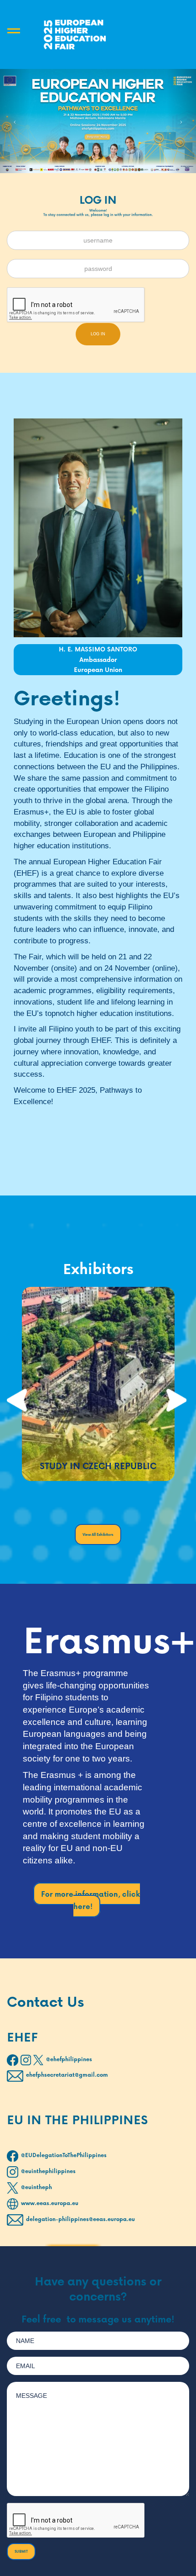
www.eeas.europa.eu (50, 2203)
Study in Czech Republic (98, 1466)
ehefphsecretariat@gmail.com (67, 2075)
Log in (98, 334)
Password (111, 262)
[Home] (75, 34)
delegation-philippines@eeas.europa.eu (80, 2219)
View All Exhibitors (98, 1534)
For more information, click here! (90, 1900)
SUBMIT (21, 2551)
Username (111, 234)
